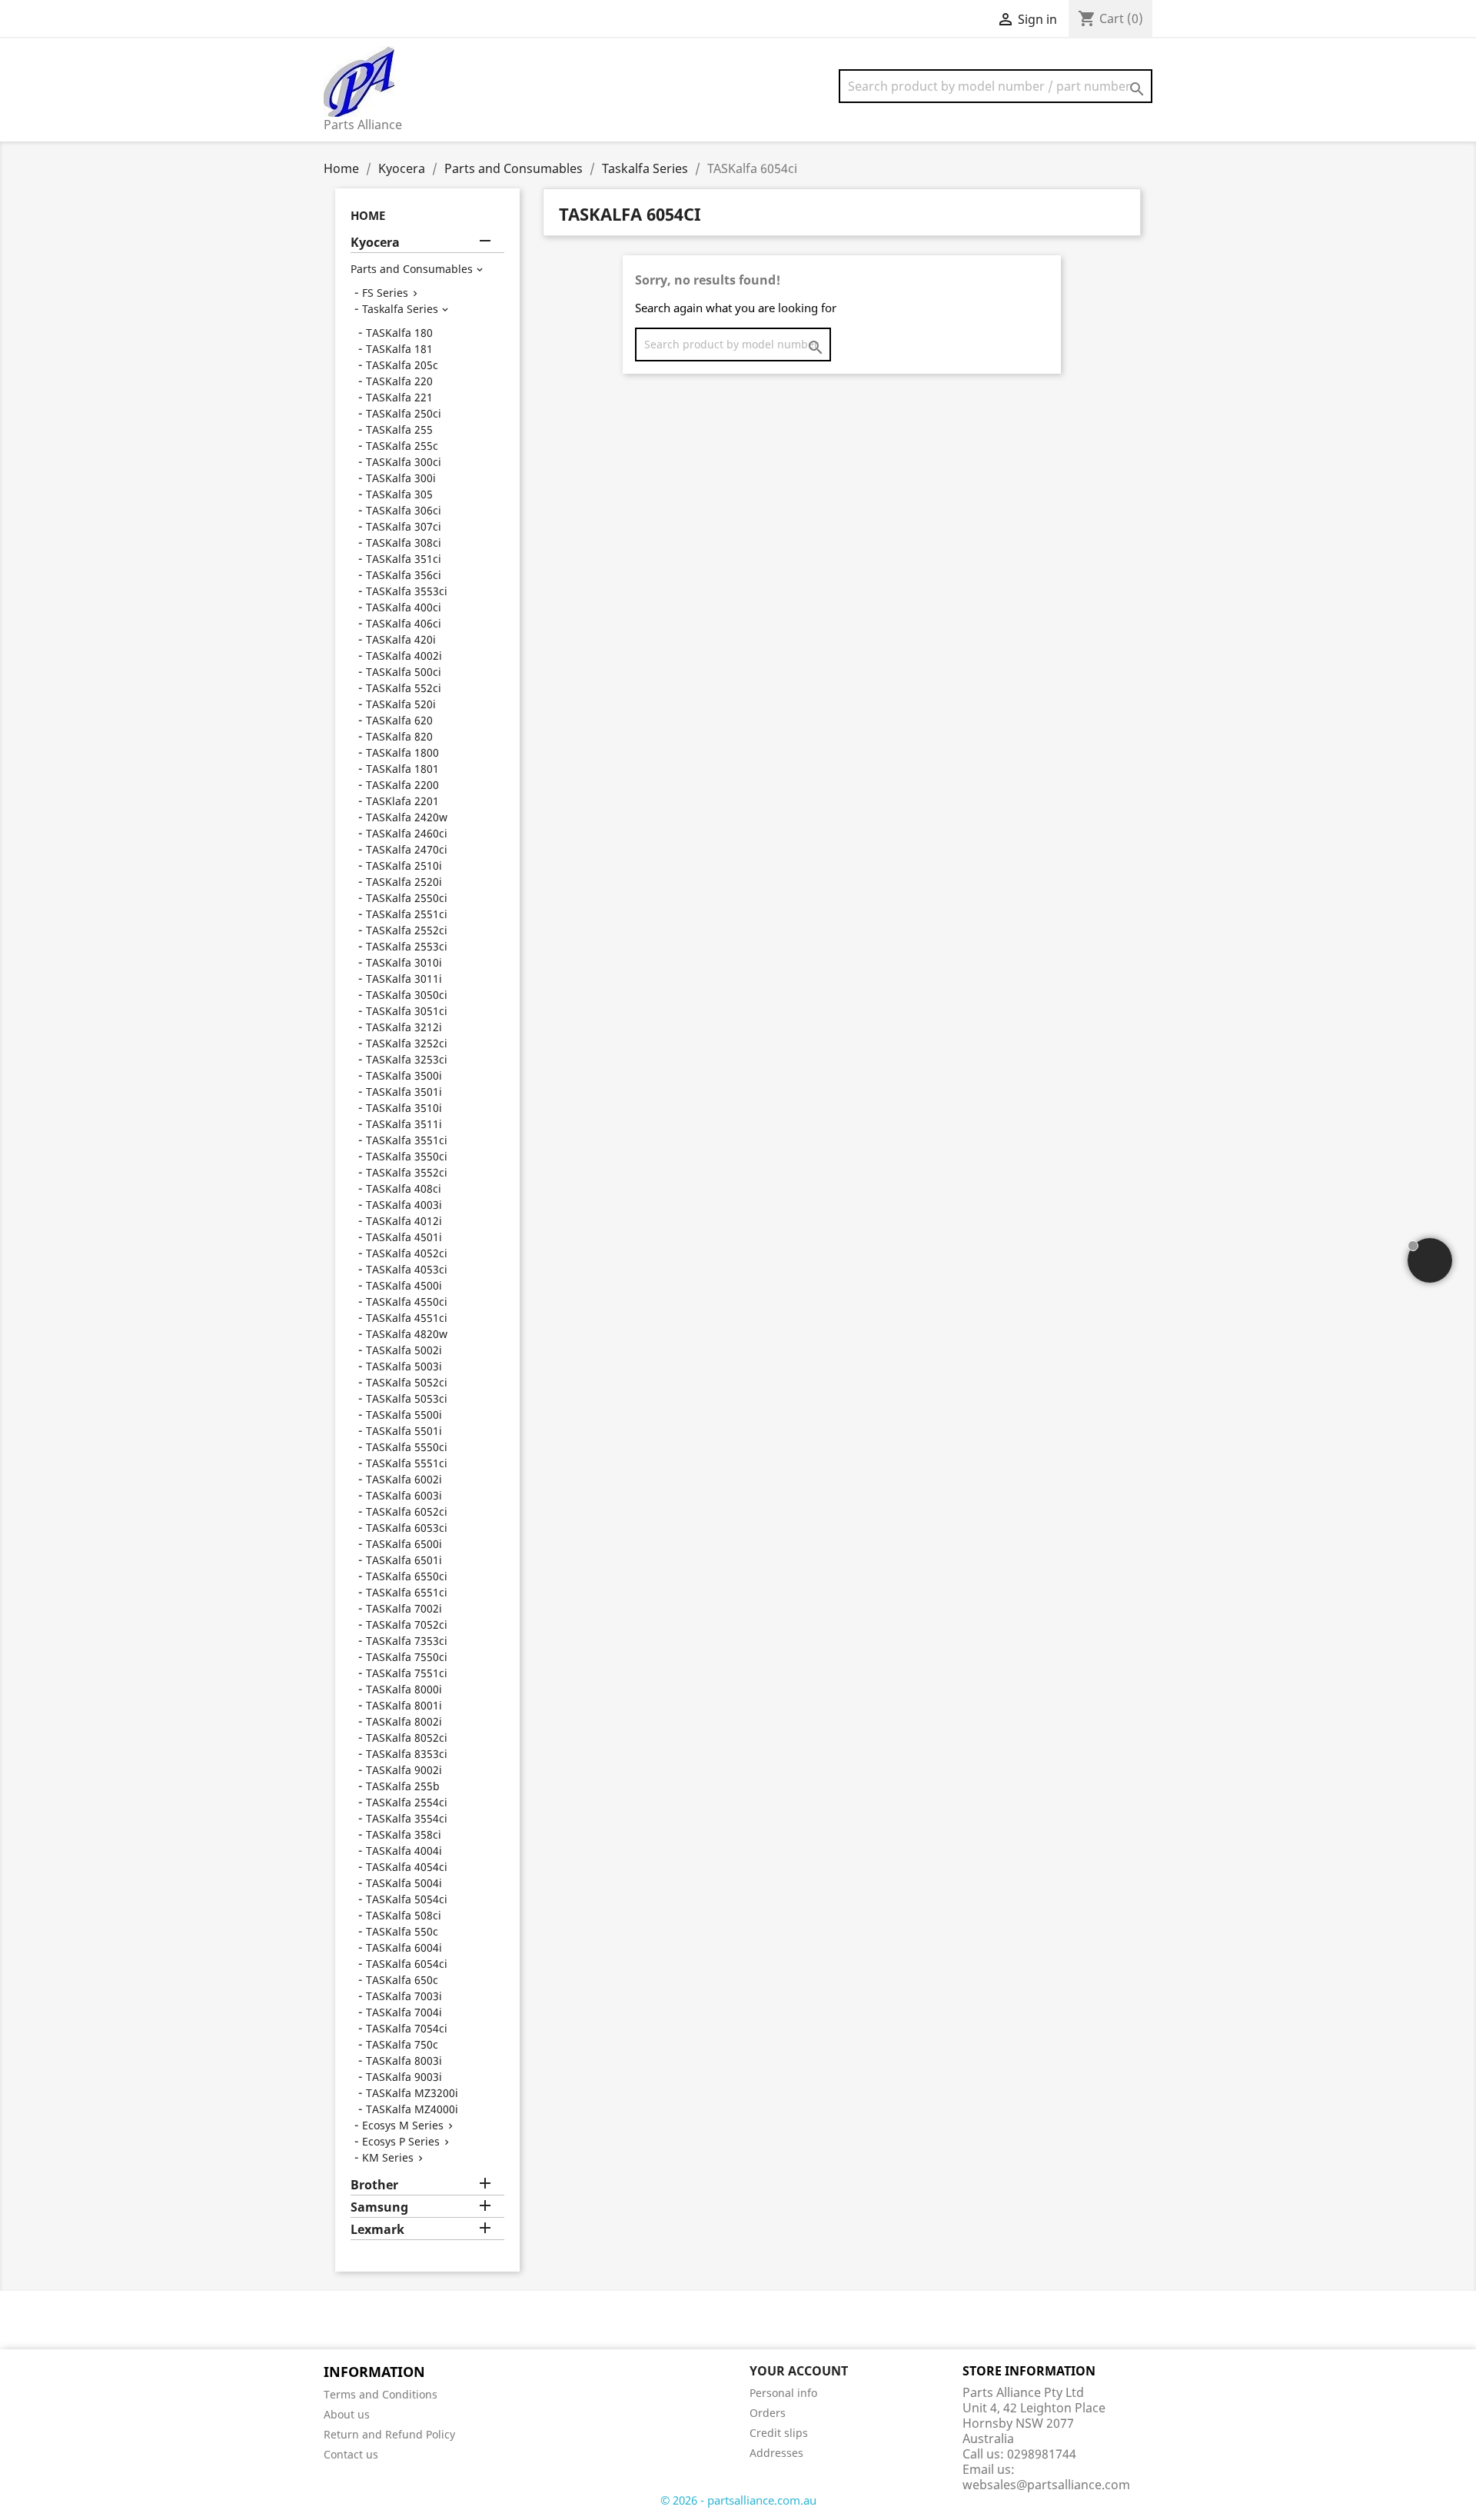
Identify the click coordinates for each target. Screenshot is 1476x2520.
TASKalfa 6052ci (407, 1511)
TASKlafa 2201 (402, 801)
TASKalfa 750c (402, 2044)
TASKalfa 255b (403, 1786)
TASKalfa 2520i (404, 882)
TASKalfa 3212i (404, 1027)
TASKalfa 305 (399, 494)
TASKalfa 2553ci (407, 946)
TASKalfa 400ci (404, 607)
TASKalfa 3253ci (407, 1059)
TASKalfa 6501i (404, 1560)
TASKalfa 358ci (404, 1834)
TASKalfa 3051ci (407, 1011)
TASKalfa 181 (399, 349)
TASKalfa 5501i (404, 1431)
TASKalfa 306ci (404, 510)
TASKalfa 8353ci (407, 1754)
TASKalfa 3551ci (407, 1140)
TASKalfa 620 (399, 720)
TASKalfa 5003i (404, 1366)
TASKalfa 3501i (404, 1092)
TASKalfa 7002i (404, 1608)
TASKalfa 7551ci (407, 1673)
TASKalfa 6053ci (407, 1528)
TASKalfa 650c (402, 1980)
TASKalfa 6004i (404, 1947)
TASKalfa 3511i (404, 1124)
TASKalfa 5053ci (407, 1398)
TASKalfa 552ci (404, 688)
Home (368, 215)
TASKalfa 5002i (404, 1350)
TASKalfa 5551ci (407, 1463)
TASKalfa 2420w (407, 817)
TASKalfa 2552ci (407, 930)
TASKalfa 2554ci (407, 1802)
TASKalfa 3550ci (407, 1156)
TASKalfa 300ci (404, 462)
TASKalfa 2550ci (407, 898)
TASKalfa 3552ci (407, 1172)
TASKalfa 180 (399, 333)
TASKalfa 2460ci (407, 833)
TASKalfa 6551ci (407, 1592)
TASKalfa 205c (402, 365)
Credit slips (779, 2433)
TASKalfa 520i (401, 704)
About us (347, 2414)
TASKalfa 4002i (404, 656)
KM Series (388, 2157)
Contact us (351, 2454)
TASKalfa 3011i (404, 979)
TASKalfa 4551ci (407, 1318)
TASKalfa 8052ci (407, 1738)
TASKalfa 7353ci (407, 1641)
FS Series (385, 293)
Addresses (776, 2453)
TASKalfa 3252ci (407, 1043)
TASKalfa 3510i (404, 1108)
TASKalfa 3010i (404, 962)
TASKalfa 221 (399, 397)
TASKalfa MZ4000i (412, 2109)
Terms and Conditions (381, 2394)
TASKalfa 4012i (404, 1221)
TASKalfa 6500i (404, 1544)
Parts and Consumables (412, 269)
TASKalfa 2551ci (407, 914)
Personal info (783, 2393)
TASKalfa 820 (399, 736)
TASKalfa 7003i (404, 1996)
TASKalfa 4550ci (407, 1302)
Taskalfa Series (400, 309)
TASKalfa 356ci (404, 575)
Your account (799, 2371)
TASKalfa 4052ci (407, 1253)
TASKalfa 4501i (404, 1237)
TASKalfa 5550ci (407, 1447)
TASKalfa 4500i (404, 1285)
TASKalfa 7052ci (407, 1625)
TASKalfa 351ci (404, 559)
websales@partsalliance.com (1046, 2485)
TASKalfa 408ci (404, 1188)
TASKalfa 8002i (404, 1721)
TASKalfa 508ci (404, 1915)
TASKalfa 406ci (404, 623)
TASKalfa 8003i (404, 2061)
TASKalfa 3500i (404, 1075)
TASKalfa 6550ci (407, 1576)
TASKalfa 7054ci (407, 2028)
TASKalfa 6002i (404, 1479)
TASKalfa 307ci (404, 526)
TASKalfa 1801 (402, 769)
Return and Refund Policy (389, 2434)
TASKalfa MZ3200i (412, 2093)
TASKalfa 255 (399, 429)
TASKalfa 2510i (404, 866)
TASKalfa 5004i (404, 1883)
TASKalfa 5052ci (407, 1382)
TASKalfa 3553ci (407, 591)
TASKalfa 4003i (404, 1205)
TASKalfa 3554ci (407, 1818)
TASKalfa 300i (401, 478)
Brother (374, 2185)
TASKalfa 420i (401, 639)
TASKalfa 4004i (404, 1851)
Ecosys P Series (401, 2141)
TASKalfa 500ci (404, 672)
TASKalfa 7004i (404, 2012)
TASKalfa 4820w (407, 1334)
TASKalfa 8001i (404, 1705)
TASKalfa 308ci (404, 543)
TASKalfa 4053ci (407, 1269)
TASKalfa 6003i (404, 1495)
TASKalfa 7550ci (407, 1657)
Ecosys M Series (403, 2125)
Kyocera (375, 243)
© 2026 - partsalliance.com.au (738, 2500)
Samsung (379, 2207)
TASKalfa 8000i (404, 1689)
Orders (768, 2413)
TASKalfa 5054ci (407, 1899)
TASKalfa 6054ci (407, 1964)
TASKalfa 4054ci (407, 1867)
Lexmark (377, 2230)
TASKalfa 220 (399, 381)
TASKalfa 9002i (404, 1770)
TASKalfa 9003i (404, 2077)
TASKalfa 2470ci (407, 849)
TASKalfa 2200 (402, 785)
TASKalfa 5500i (404, 1415)
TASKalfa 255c (402, 446)
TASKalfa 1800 (402, 752)
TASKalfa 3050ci (407, 995)
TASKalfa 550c (402, 1931)
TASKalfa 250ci (404, 413)
